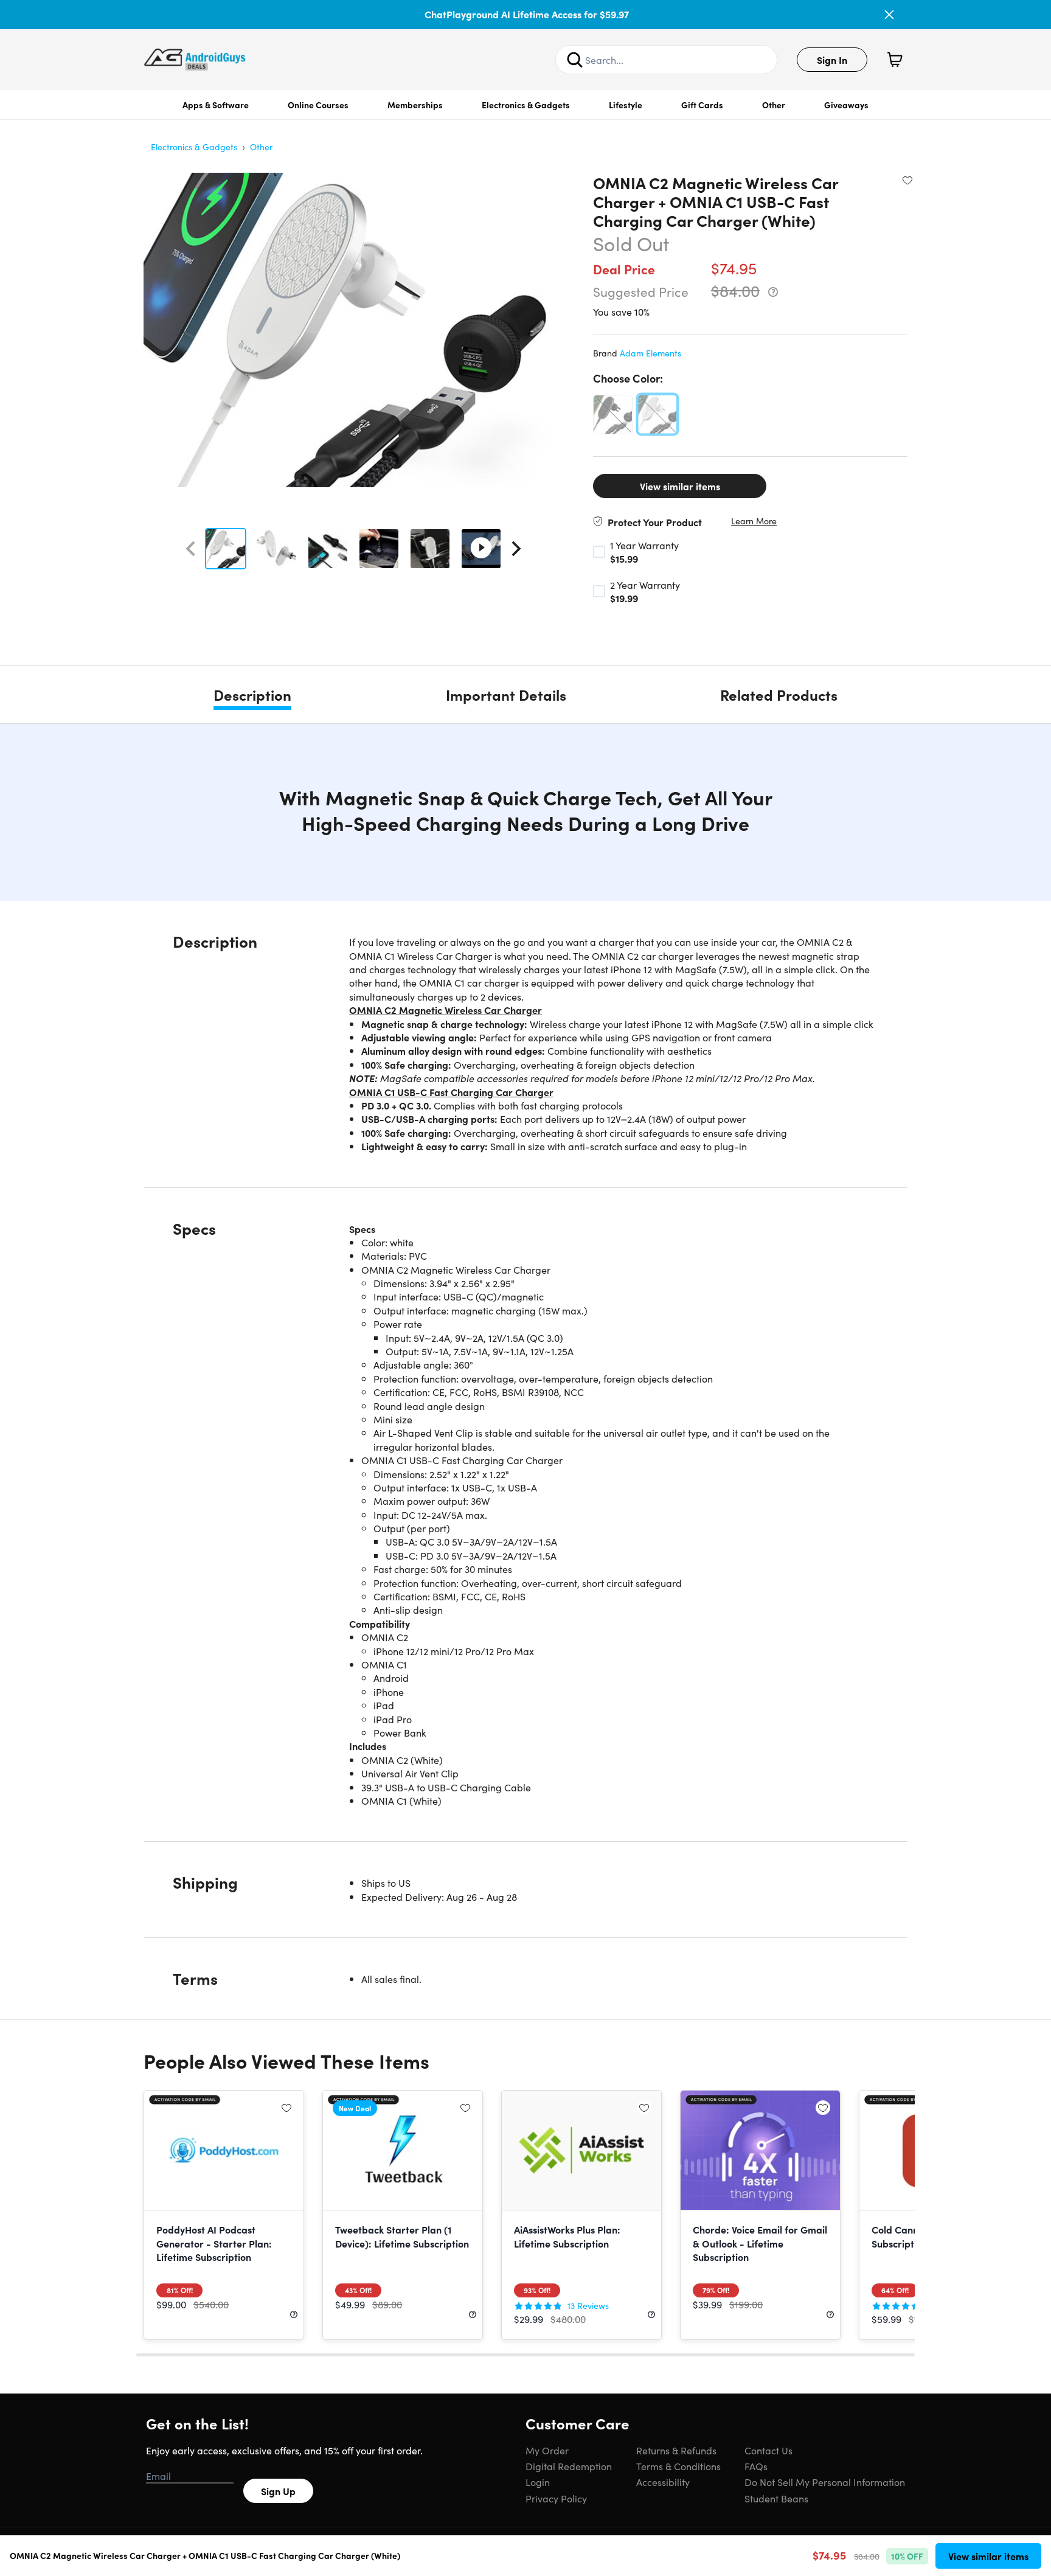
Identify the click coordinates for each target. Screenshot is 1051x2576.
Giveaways (846, 105)
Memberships (415, 105)
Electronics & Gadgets (526, 105)
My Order (547, 2450)
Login (538, 2482)
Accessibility (663, 2482)
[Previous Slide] (190, 549)
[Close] (889, 15)
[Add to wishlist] (907, 180)
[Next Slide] (516, 549)
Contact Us (768, 2450)
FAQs (756, 2466)
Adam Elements (650, 353)
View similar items (680, 486)
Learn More (754, 521)
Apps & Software (216, 105)
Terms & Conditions (678, 2466)
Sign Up (278, 2491)
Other (774, 105)
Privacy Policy (556, 2498)
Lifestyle (626, 105)
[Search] (575, 60)
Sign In (832, 60)
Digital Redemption (569, 2466)
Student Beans (776, 2498)
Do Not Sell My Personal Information (825, 2482)
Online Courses (318, 105)
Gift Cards (702, 105)
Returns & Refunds (676, 2450)
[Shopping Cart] (895, 60)
